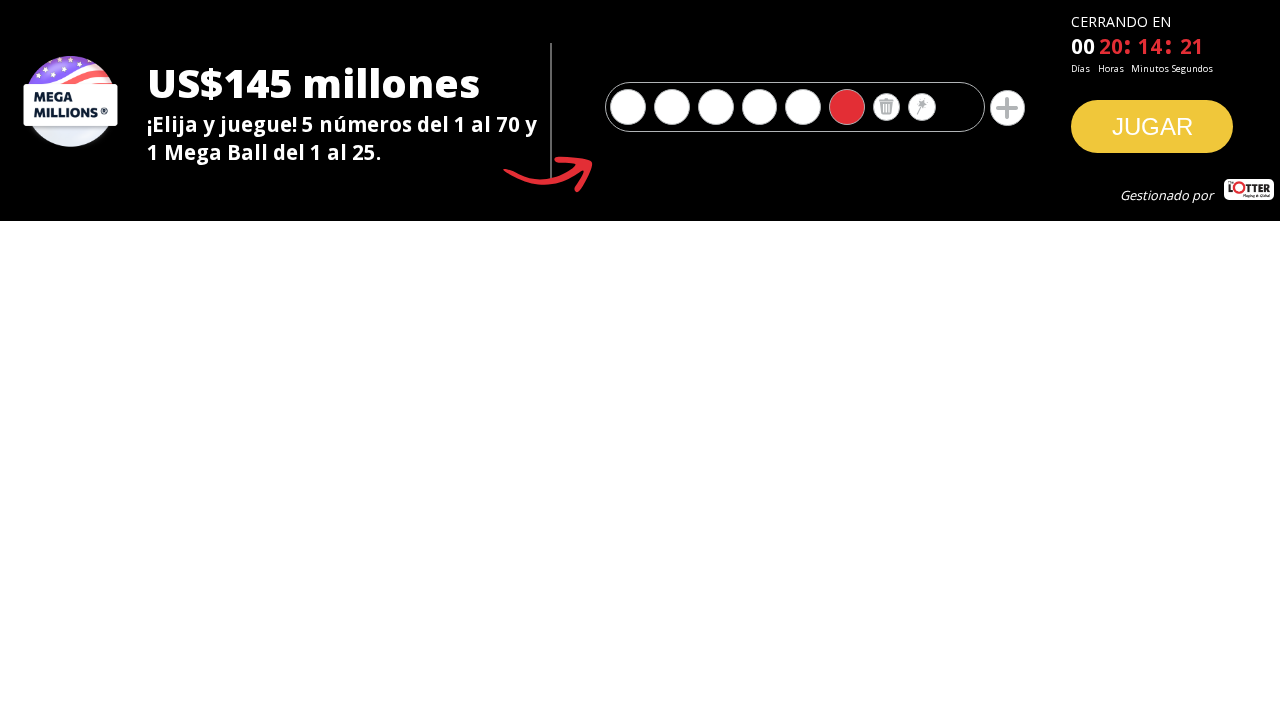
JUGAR (1152, 126)
